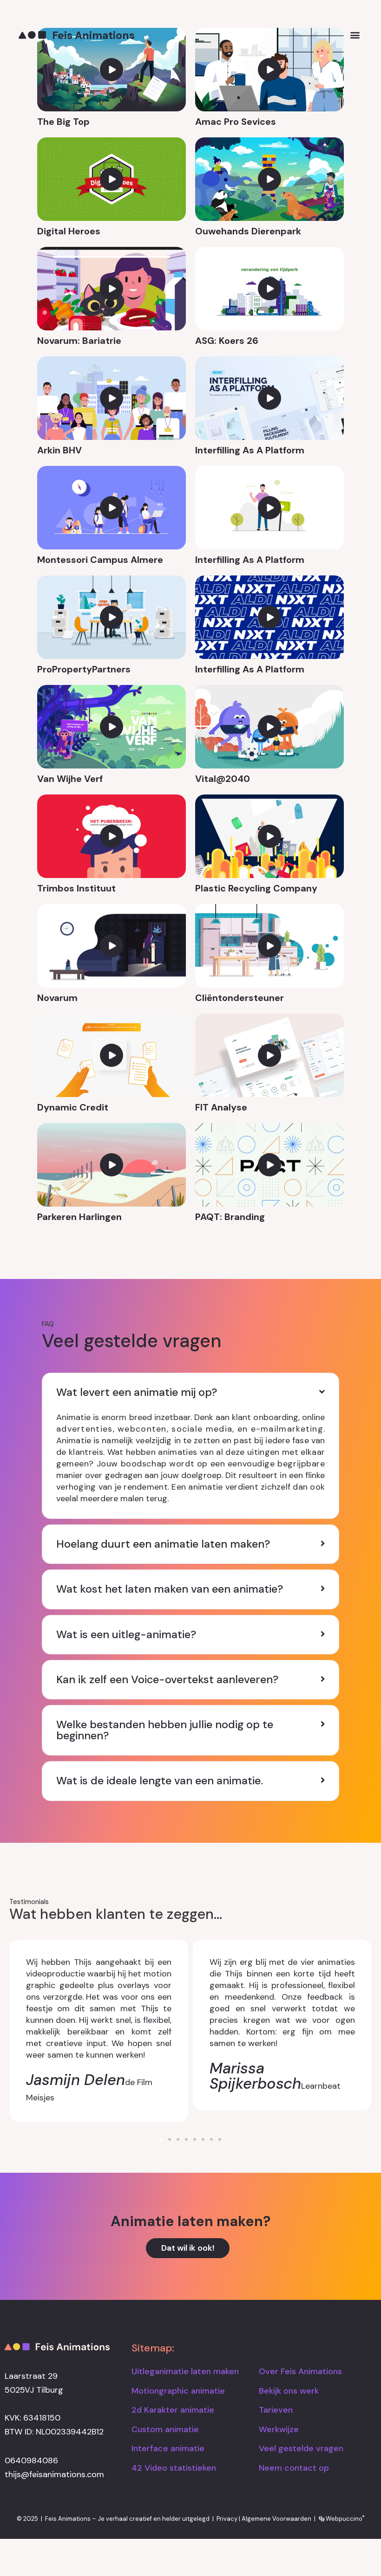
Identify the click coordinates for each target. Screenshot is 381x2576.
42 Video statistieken (174, 2468)
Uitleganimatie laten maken (185, 2371)
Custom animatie (165, 2429)
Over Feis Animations (300, 2371)
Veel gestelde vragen (301, 2448)
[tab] (190, 1392)
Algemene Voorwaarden (276, 2519)
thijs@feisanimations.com (54, 2474)
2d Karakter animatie (173, 2410)
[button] (355, 35)
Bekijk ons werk (289, 2391)
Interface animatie (168, 2448)
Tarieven (276, 2410)
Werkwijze (279, 2429)
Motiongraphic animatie (178, 2391)
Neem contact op (294, 2468)
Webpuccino (344, 2519)
